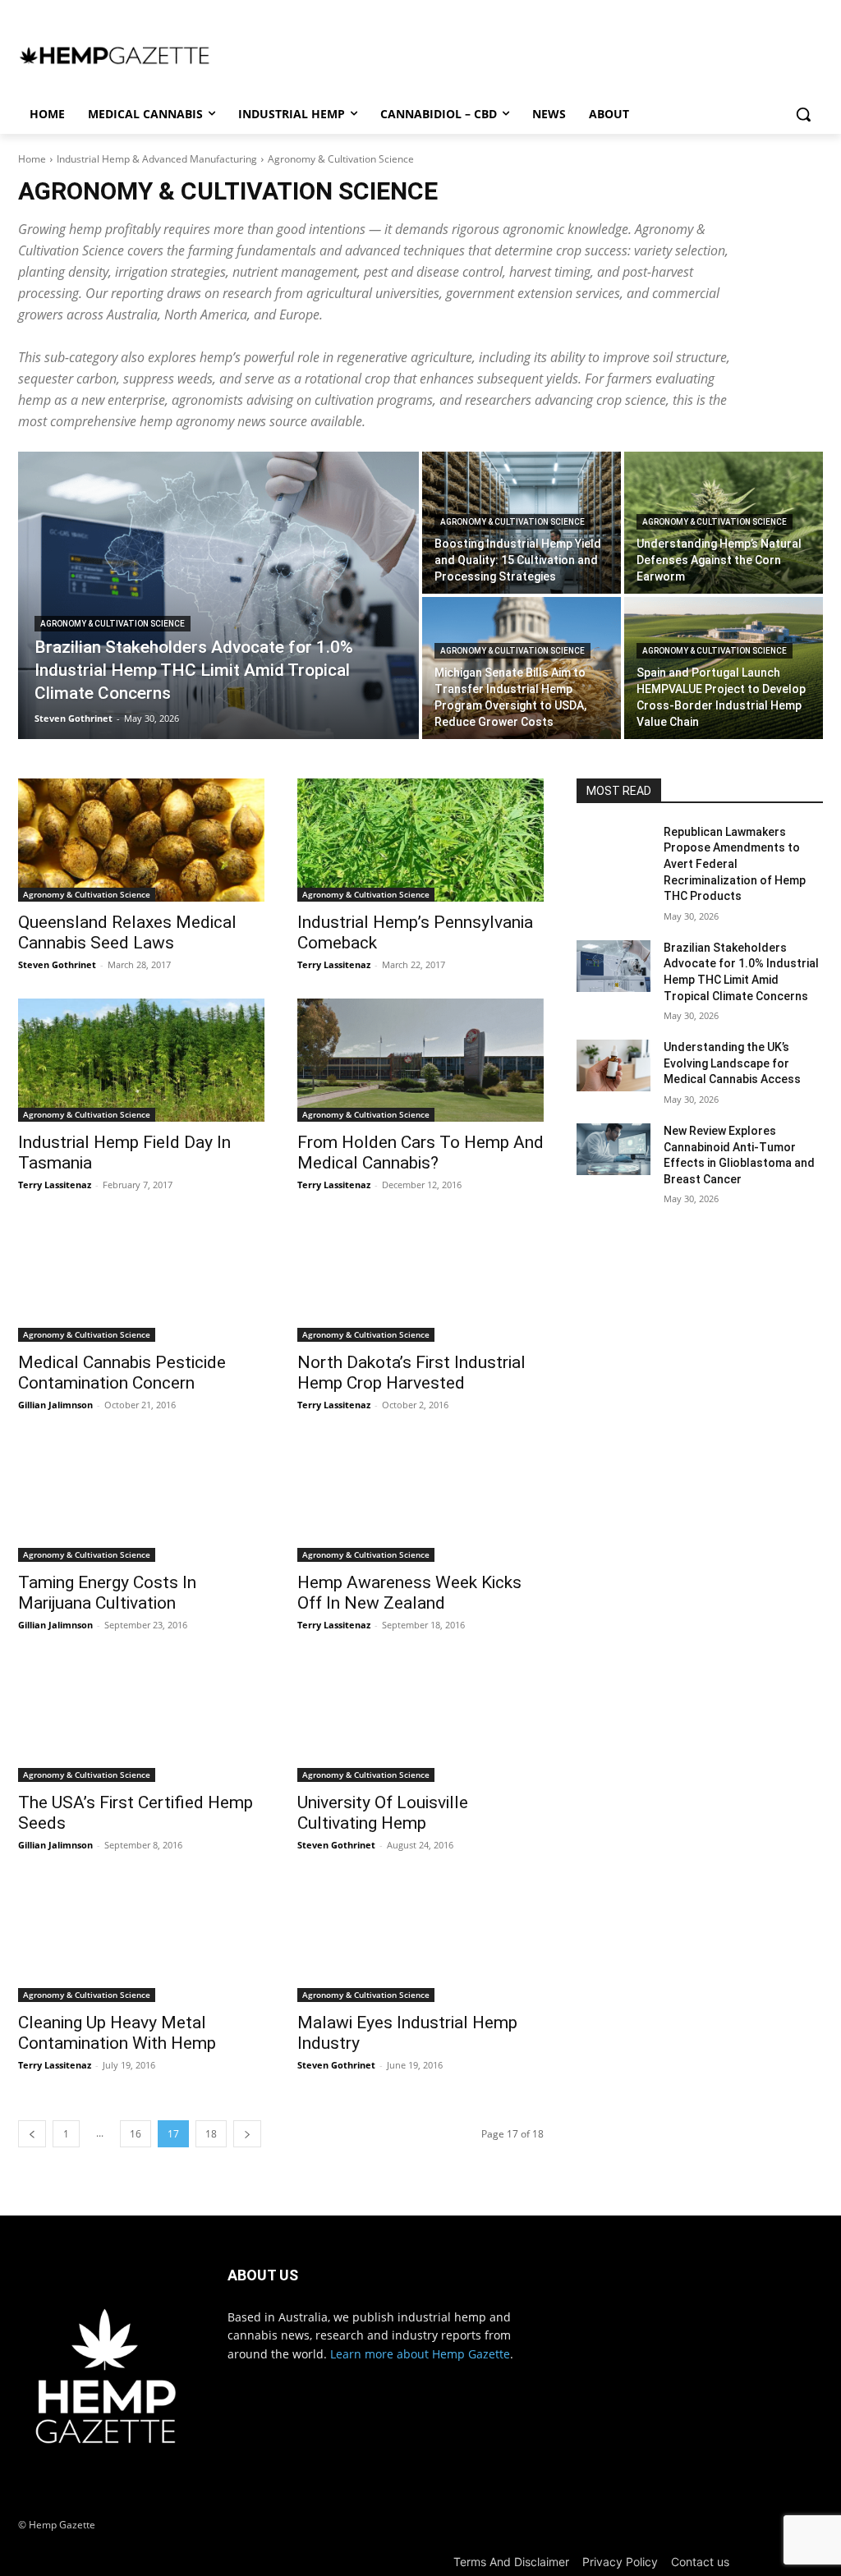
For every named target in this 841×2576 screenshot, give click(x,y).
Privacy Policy (620, 2562)
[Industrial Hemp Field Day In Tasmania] (141, 1060)
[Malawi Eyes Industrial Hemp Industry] (420, 1940)
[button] (803, 114)
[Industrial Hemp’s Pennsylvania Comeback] (420, 840)
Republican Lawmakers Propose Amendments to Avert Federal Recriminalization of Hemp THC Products (735, 864)
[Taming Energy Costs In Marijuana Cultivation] (141, 1500)
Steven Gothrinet (57, 964)
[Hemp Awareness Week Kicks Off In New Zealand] (420, 1500)
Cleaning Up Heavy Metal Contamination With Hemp (117, 2033)
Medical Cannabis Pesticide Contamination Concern (122, 1373)
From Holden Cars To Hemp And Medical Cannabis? (420, 1153)
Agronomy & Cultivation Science (113, 624)
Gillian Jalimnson (55, 1405)
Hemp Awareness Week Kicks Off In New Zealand (409, 1593)
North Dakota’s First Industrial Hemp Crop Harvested (411, 1373)
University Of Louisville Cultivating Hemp (383, 1813)
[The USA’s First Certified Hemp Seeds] (141, 1720)
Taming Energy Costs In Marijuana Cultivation (107, 1593)
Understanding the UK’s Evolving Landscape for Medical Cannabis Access (732, 1063)
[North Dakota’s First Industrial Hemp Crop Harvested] (420, 1280)
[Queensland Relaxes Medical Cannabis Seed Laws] (141, 840)
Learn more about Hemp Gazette (420, 2354)
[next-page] (247, 2134)
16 (136, 2134)
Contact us (700, 2562)
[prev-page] (32, 2134)
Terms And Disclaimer (511, 2562)
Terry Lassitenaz (334, 964)
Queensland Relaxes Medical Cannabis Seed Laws (127, 932)
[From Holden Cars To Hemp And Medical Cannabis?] (420, 1060)
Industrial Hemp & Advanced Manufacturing (157, 159)
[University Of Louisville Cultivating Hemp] (420, 1720)
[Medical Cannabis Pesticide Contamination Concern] (141, 1280)
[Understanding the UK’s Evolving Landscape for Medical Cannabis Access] (614, 1065)
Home (32, 159)
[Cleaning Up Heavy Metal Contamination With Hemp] (141, 1940)
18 (211, 2134)
